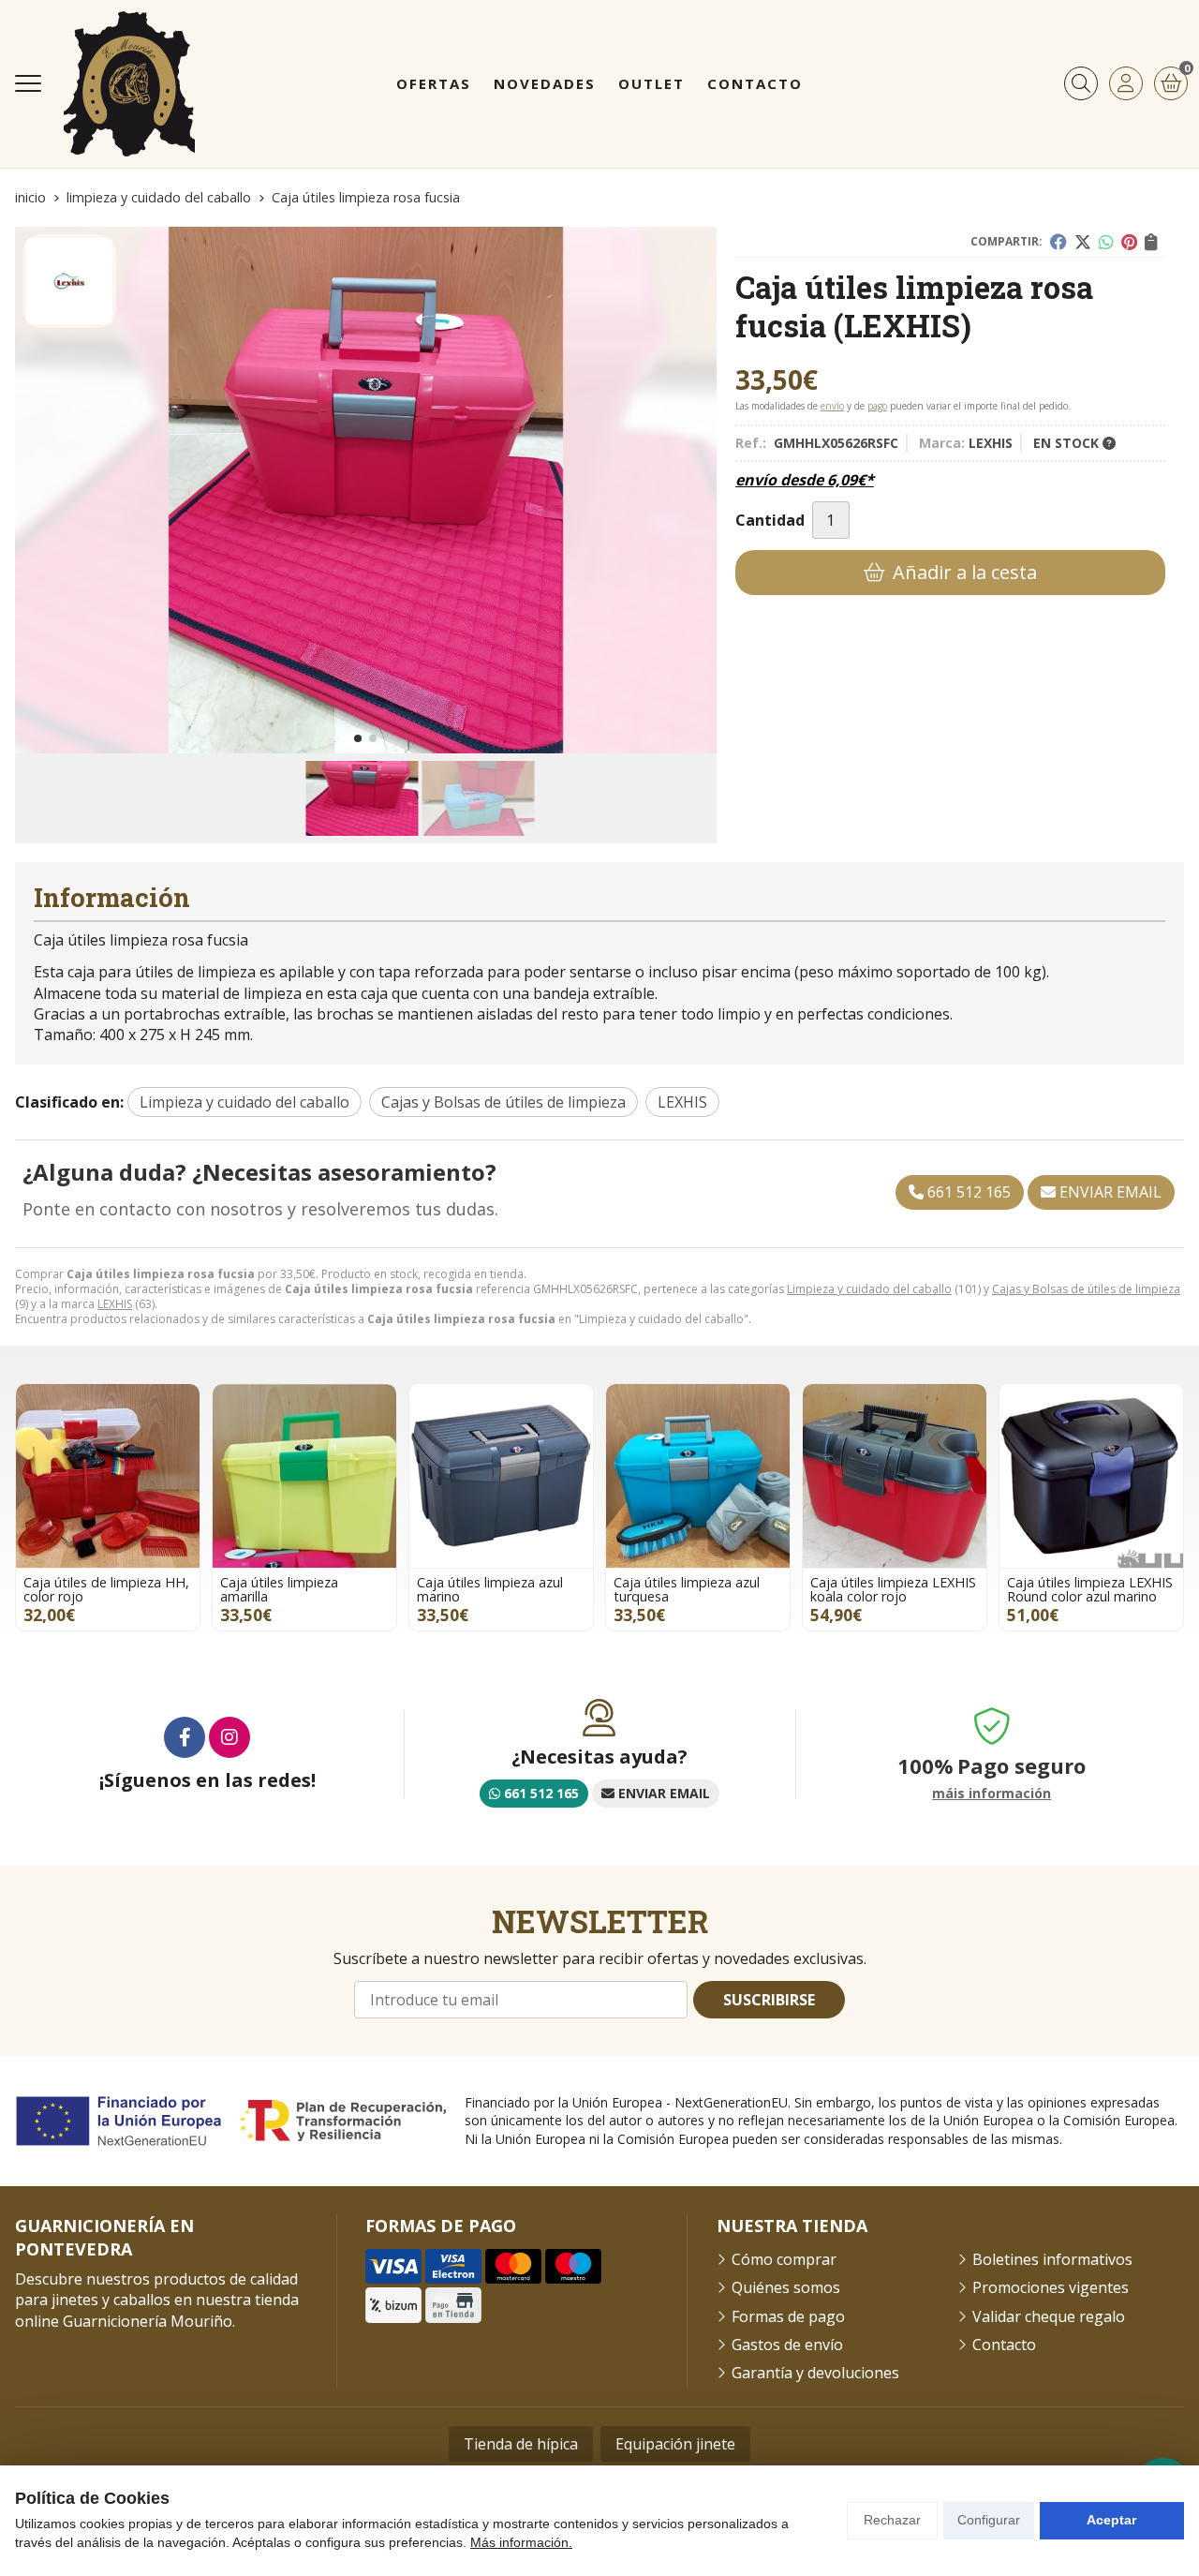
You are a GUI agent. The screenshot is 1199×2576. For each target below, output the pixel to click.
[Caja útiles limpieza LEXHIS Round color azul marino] (1091, 1476)
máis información (992, 1794)
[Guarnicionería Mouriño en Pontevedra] (129, 84)
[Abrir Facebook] (185, 1737)
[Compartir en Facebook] (1058, 242)
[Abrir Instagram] (229, 1737)
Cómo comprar (784, 2259)
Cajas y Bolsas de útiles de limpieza (1086, 1289)
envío (832, 406)
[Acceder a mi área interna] (1126, 83)
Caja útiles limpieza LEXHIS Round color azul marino (1090, 1589)
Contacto (1004, 2345)
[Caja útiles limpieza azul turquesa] (698, 1476)
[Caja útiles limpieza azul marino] (501, 1476)
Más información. (521, 2542)
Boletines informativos (1052, 2259)
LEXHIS (115, 1304)
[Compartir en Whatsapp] (1106, 242)
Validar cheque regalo (1049, 2316)
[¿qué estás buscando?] (1081, 83)
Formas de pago (788, 2316)
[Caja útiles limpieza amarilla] (304, 1476)
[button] (358, 738)
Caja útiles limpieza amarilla (279, 1589)
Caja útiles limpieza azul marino (490, 1589)
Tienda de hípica (521, 2444)
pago (877, 406)
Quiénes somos (786, 2287)
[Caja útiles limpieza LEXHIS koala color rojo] (895, 1476)
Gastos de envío (787, 2345)
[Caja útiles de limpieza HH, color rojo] (108, 1476)
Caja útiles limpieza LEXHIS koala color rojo (893, 1589)
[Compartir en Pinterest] (1129, 242)
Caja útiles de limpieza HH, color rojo (106, 1589)
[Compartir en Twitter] (1083, 242)
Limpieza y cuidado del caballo (869, 1289)
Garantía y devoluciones (815, 2373)
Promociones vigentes (1051, 2287)
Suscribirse (769, 2000)
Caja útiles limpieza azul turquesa (687, 1589)
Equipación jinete (675, 2444)
